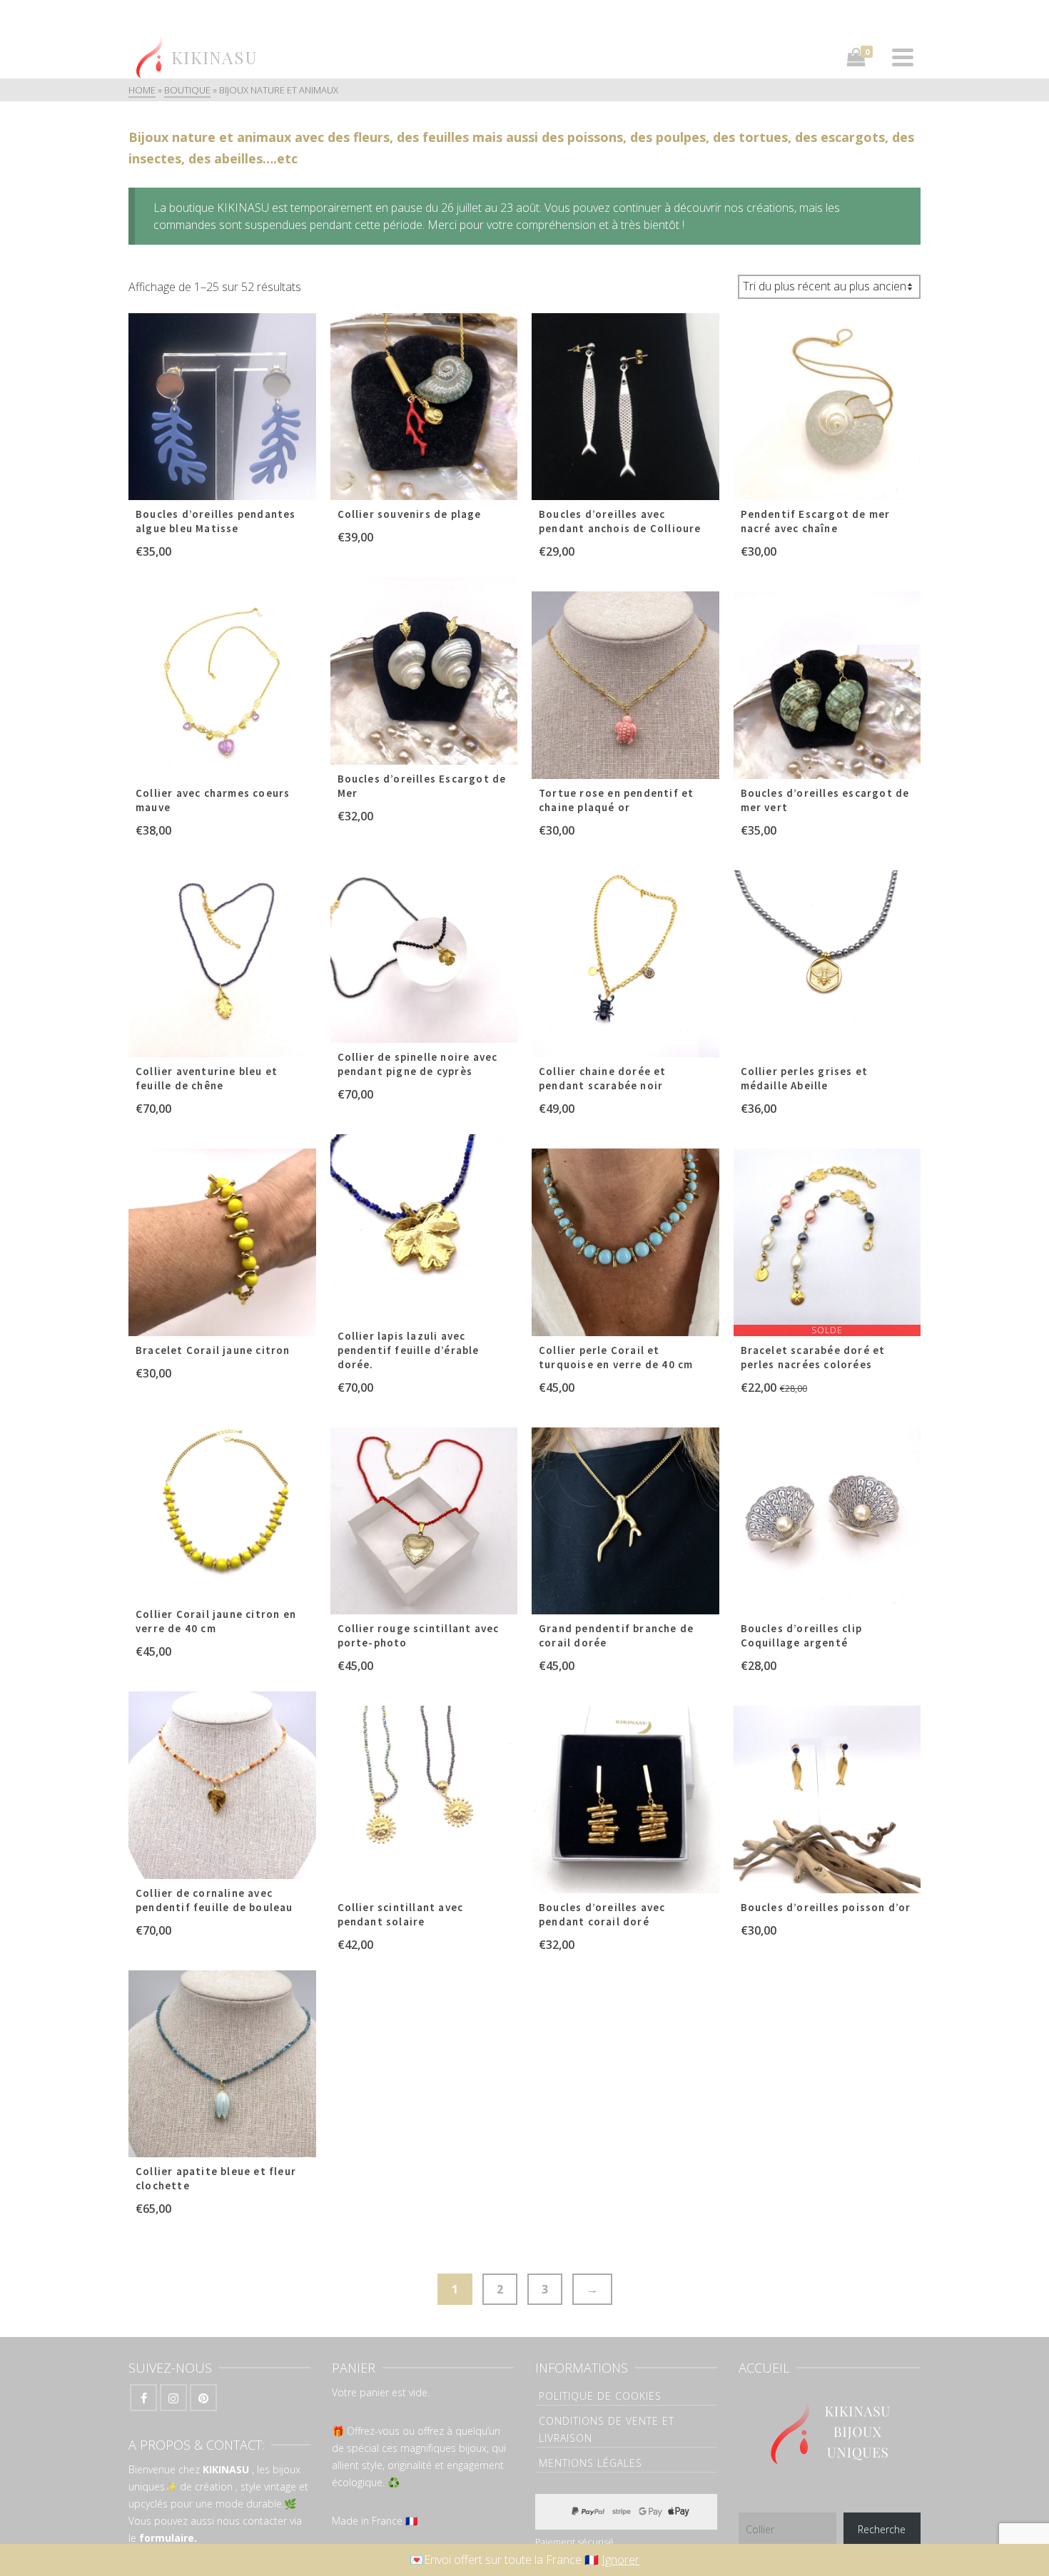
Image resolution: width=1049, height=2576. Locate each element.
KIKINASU (226, 2469)
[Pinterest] (203, 2398)
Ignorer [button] (620, 2560)
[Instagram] (173, 2398)
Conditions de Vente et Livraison (607, 2429)
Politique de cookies (600, 2396)
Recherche (882, 2529)
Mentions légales (591, 2463)
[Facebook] (143, 2398)
